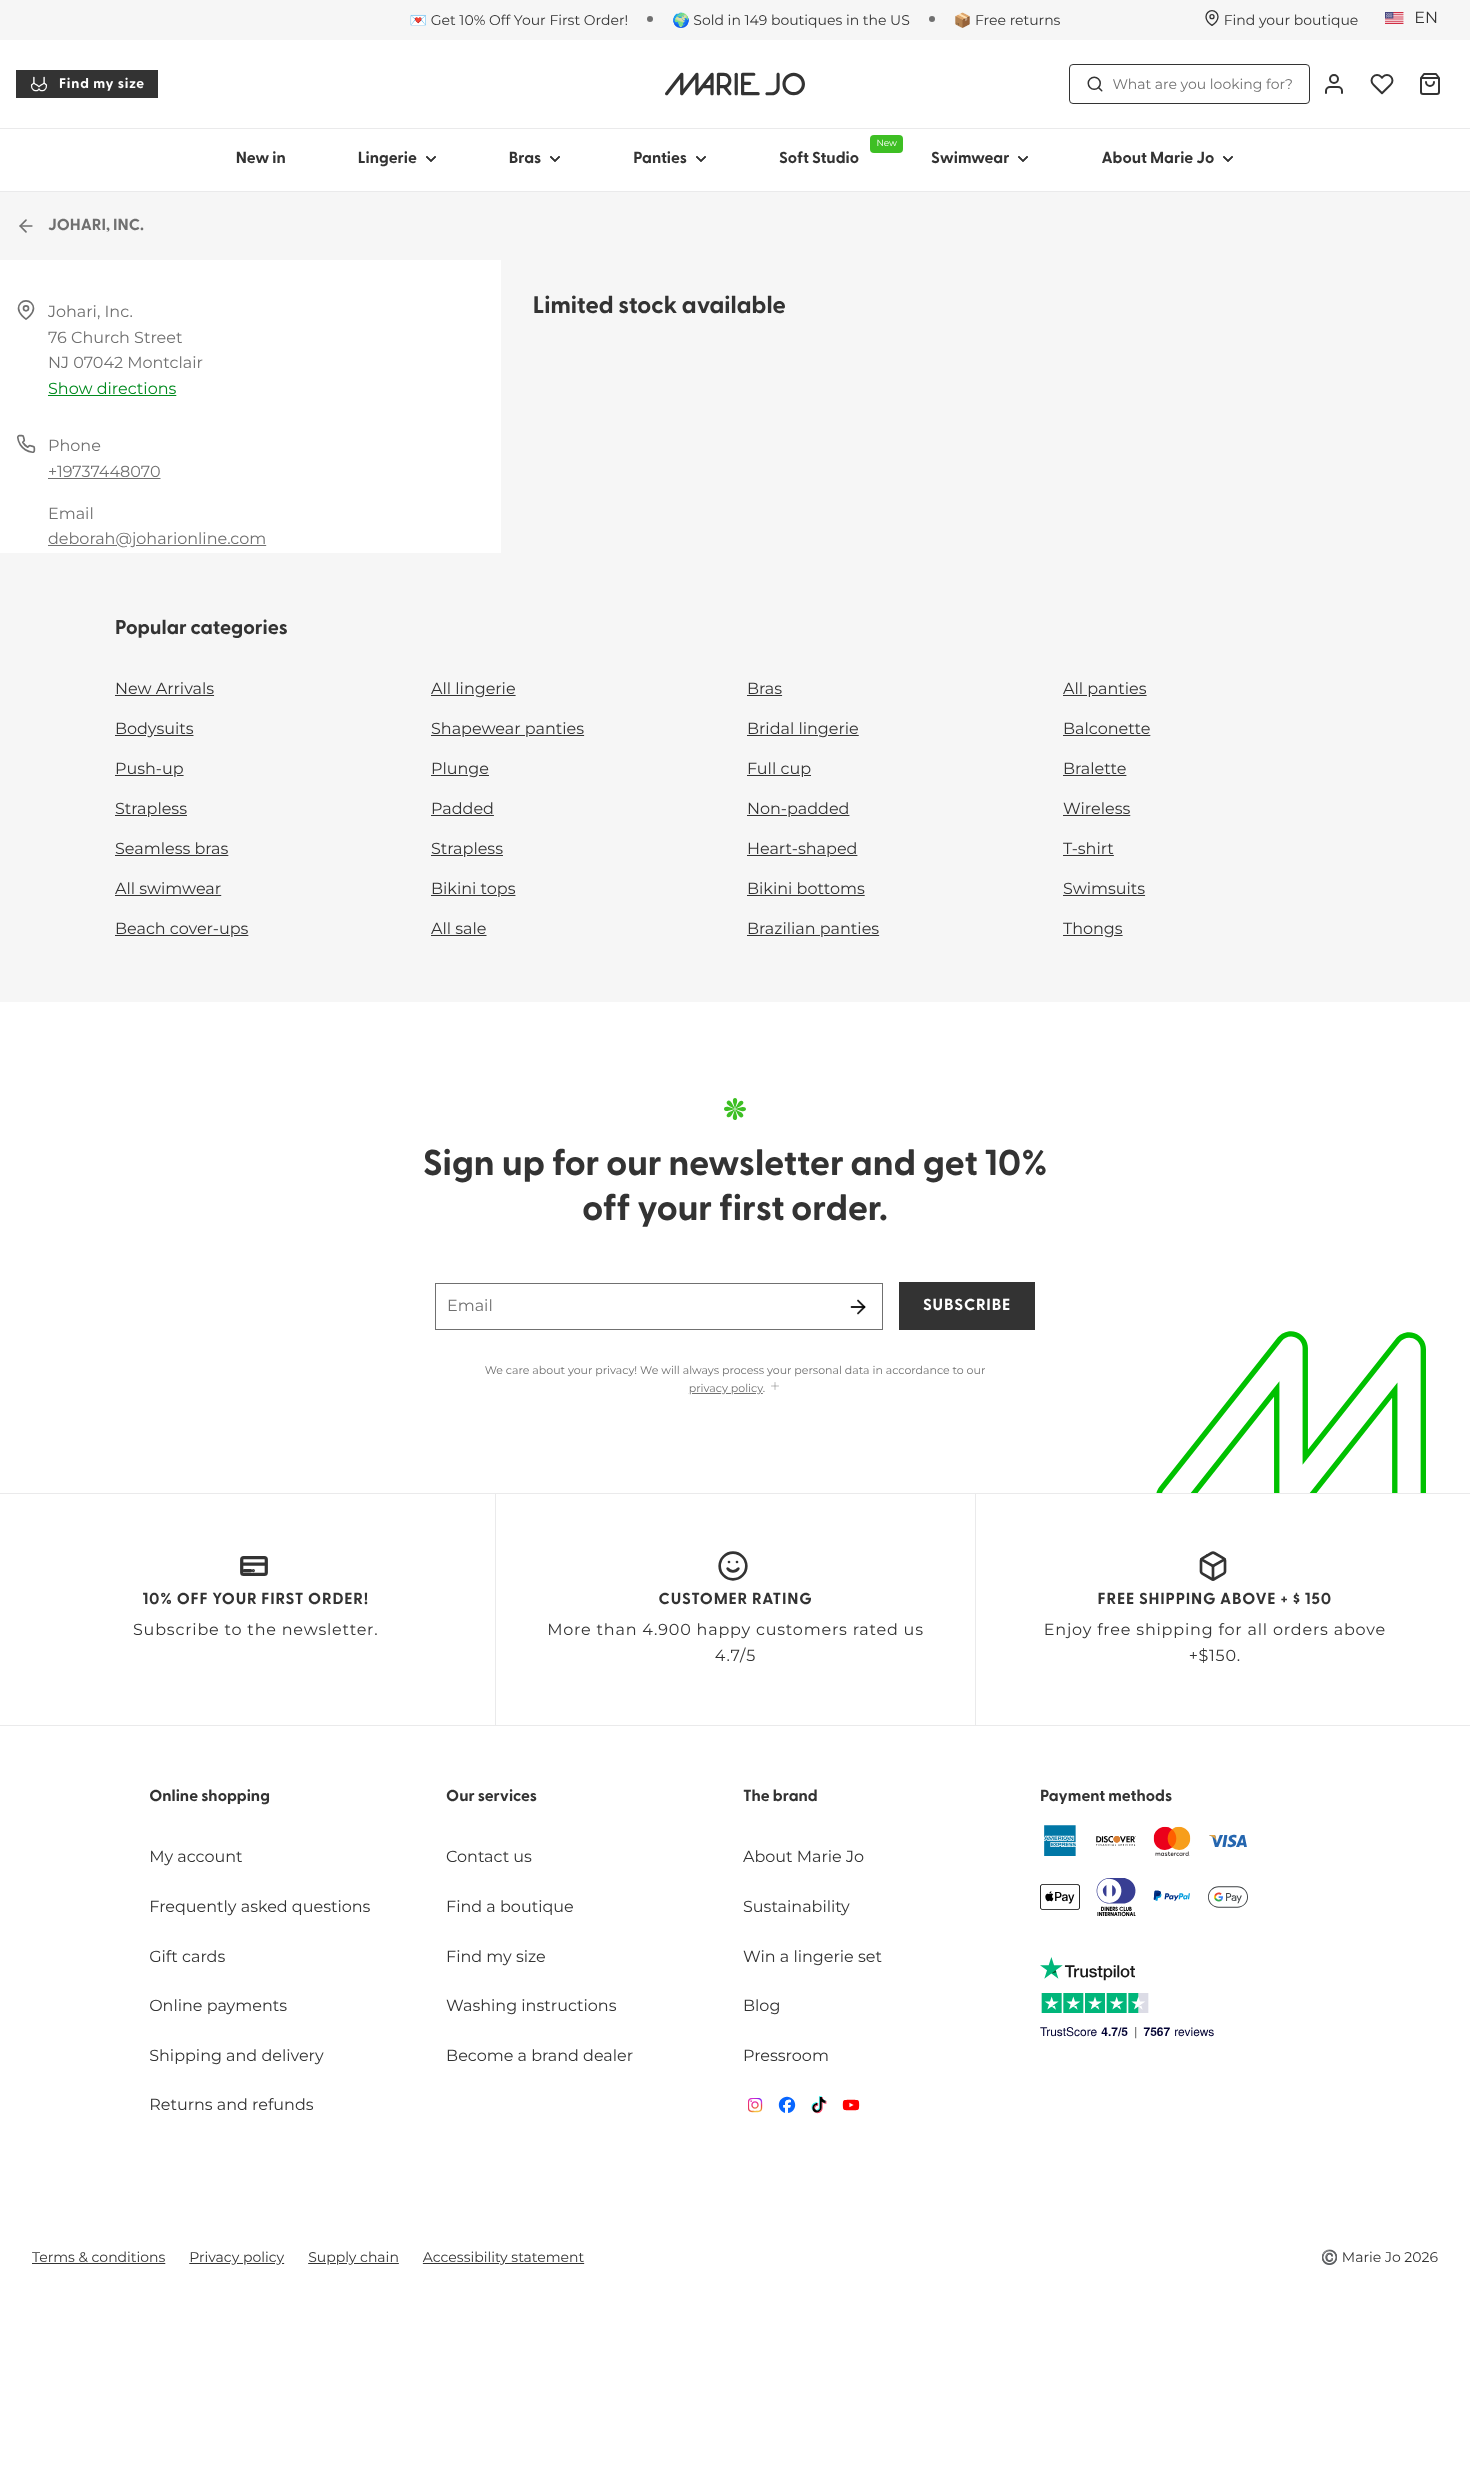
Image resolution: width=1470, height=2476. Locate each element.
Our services (491, 1797)
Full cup (779, 769)
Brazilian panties (813, 929)
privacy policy (726, 1388)
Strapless (151, 809)
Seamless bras (171, 849)
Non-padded (798, 809)
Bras (525, 159)
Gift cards (187, 1957)
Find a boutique (510, 1907)
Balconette (1106, 729)
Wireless (1096, 809)
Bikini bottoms (806, 889)
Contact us (489, 1857)
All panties (1105, 689)
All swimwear (168, 889)
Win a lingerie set (812, 1957)
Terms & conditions (98, 2257)
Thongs (1093, 929)
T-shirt (1088, 849)
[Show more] (775, 1387)
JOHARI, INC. (96, 226)
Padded (462, 809)
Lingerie (387, 159)
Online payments (218, 2006)
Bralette (1094, 769)
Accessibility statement (503, 2257)
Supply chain (353, 2257)
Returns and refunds (231, 2105)
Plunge (460, 769)
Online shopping (209, 1797)
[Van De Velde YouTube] (851, 2109)
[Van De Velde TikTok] (819, 2109)
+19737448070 (104, 472)
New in (261, 159)
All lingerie (473, 689)
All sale (459, 929)
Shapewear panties (507, 729)
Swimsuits (1104, 889)
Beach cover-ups (181, 929)
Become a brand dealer (539, 2056)
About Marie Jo (1157, 159)
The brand (780, 1797)
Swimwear (970, 159)
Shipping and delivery (236, 2056)
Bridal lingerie (803, 729)
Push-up (149, 769)
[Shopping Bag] (1430, 84)
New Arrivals (164, 689)
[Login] (1334, 84)
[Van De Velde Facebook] (787, 2109)
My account (195, 1857)
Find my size (102, 84)
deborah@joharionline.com (157, 539)
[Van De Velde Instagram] (755, 2109)
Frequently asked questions (259, 1907)
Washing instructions (531, 2006)
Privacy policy (236, 2257)
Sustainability (796, 1907)
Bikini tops (473, 889)
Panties (660, 159)
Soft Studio (837, 152)
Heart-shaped (802, 849)
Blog (761, 2006)
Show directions (112, 389)
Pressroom (786, 2056)
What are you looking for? (1202, 84)
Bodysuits (154, 729)
